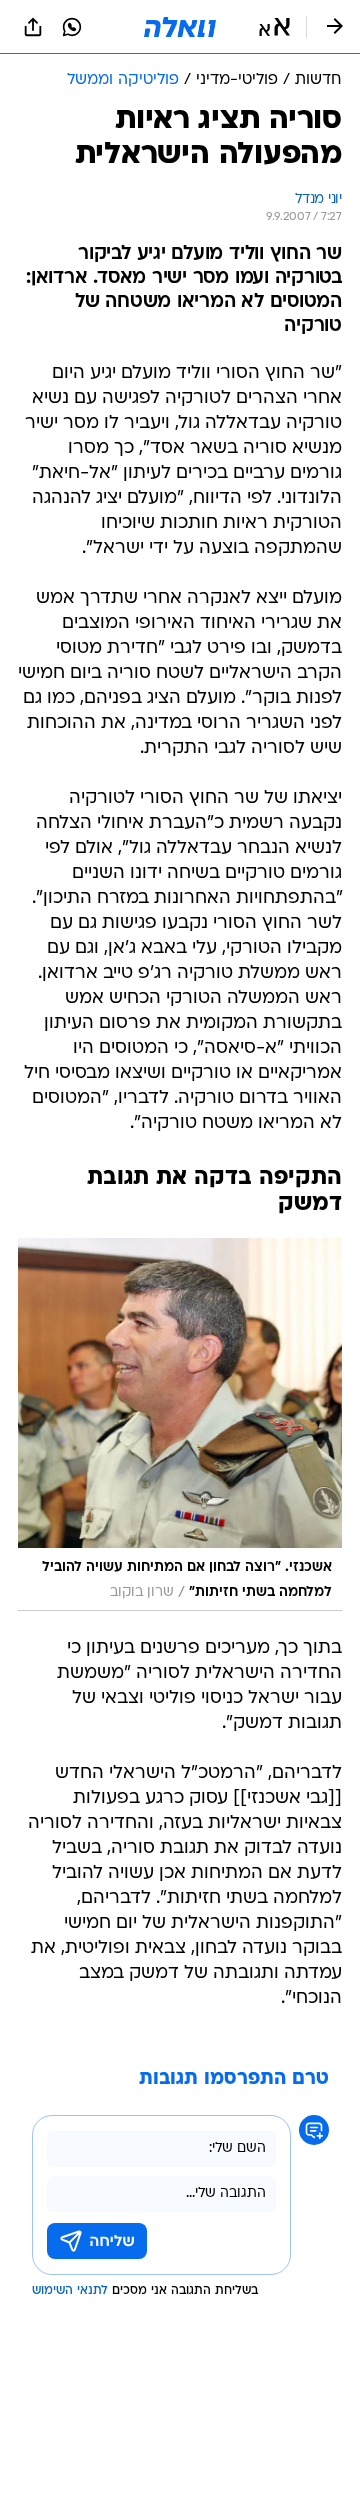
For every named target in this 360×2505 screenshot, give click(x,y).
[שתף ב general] (33, 27)
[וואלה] (180, 27)
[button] (274, 27)
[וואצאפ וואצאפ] (72, 27)
